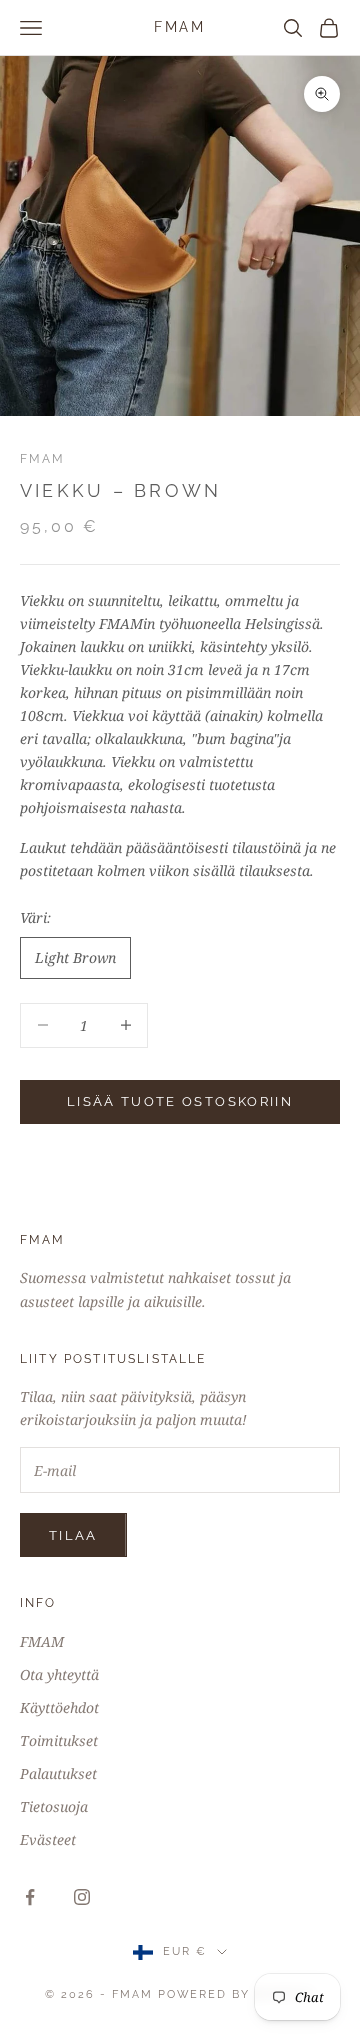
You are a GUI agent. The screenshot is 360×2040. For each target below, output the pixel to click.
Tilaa (73, 1535)
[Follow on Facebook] (30, 1897)
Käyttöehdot (59, 1707)
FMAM (43, 459)
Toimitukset (59, 1740)
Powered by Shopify (237, 1994)
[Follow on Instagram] (82, 1897)
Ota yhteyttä (59, 1674)
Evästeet (48, 1839)
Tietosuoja (54, 1806)
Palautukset (58, 1773)
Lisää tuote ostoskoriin (180, 1101)
